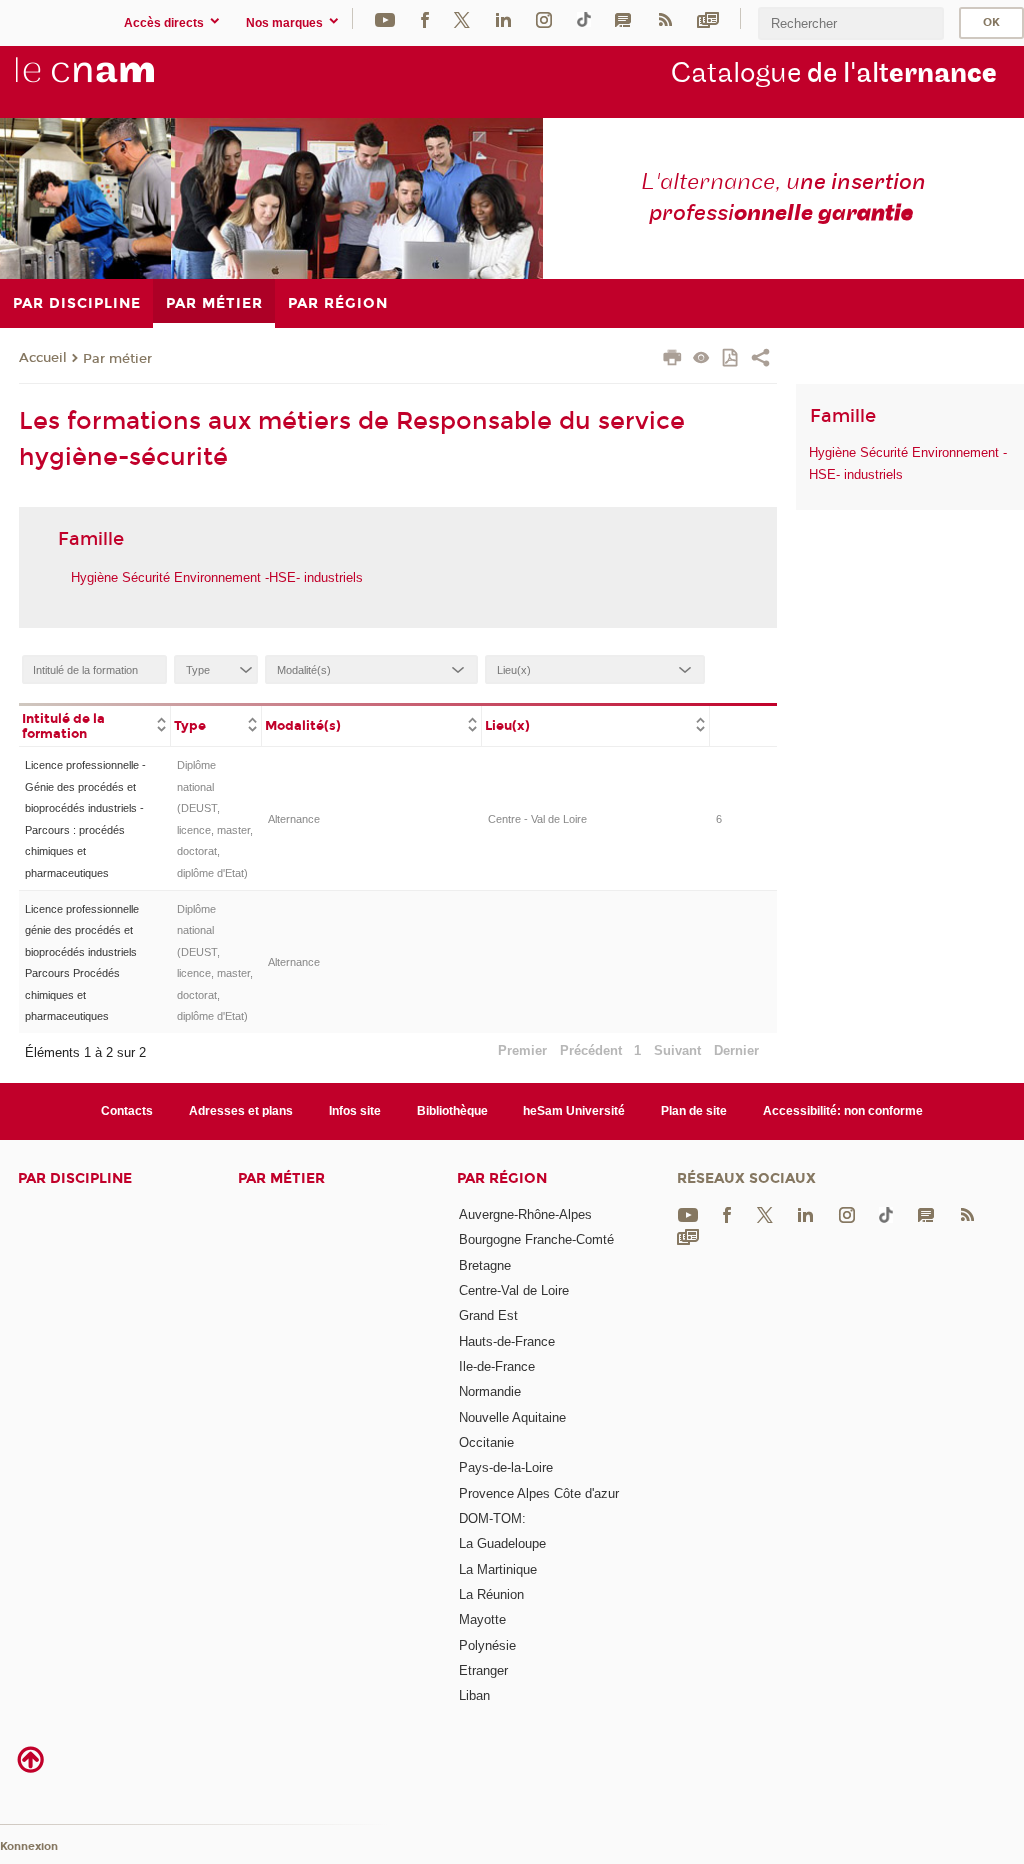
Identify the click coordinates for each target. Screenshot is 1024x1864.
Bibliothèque (452, 1111)
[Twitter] (462, 18)
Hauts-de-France (507, 1341)
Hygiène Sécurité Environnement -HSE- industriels (217, 577)
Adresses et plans (241, 1111)
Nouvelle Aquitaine (512, 1417)
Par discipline (75, 1178)
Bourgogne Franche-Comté (536, 1239)
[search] (851, 23)
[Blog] (623, 18)
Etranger (483, 1670)
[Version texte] (701, 359)
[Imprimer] (672, 360)
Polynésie (487, 1645)
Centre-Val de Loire (514, 1290)
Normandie (490, 1391)
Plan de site (694, 1111)
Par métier (117, 359)
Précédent (591, 1050)
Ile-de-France (497, 1366)
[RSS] (665, 18)
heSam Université (574, 1111)
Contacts (127, 1111)
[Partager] (760, 360)
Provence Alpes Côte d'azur (539, 1493)
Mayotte (482, 1619)
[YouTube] (385, 18)
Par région (502, 1178)
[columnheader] (95, 725)
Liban (474, 1695)
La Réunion (491, 1594)
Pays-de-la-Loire (506, 1467)
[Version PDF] (731, 359)
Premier (522, 1050)
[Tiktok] (584, 18)
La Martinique (498, 1569)
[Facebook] (425, 18)
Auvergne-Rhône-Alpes (525, 1214)
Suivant (677, 1050)
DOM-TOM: (492, 1518)
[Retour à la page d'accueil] (118, 81)
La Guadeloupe (502, 1543)
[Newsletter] (708, 18)
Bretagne (485, 1265)
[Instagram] (544, 18)
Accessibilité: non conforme (843, 1111)
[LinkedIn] (503, 18)
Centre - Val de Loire (537, 819)
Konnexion (29, 1846)
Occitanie (486, 1442)
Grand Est (488, 1315)
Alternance (294, 819)
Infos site (355, 1111)
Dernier (736, 1050)
